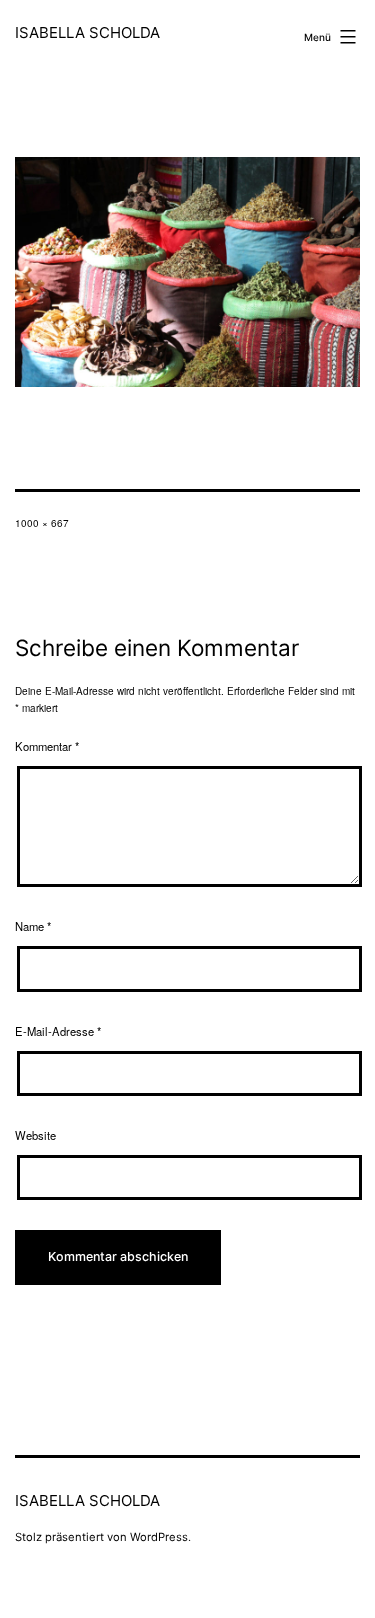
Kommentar (47, 746)
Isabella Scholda (87, 32)
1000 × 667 (42, 523)
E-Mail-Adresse (58, 1031)
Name (33, 926)
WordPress (159, 1537)
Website (35, 1135)
